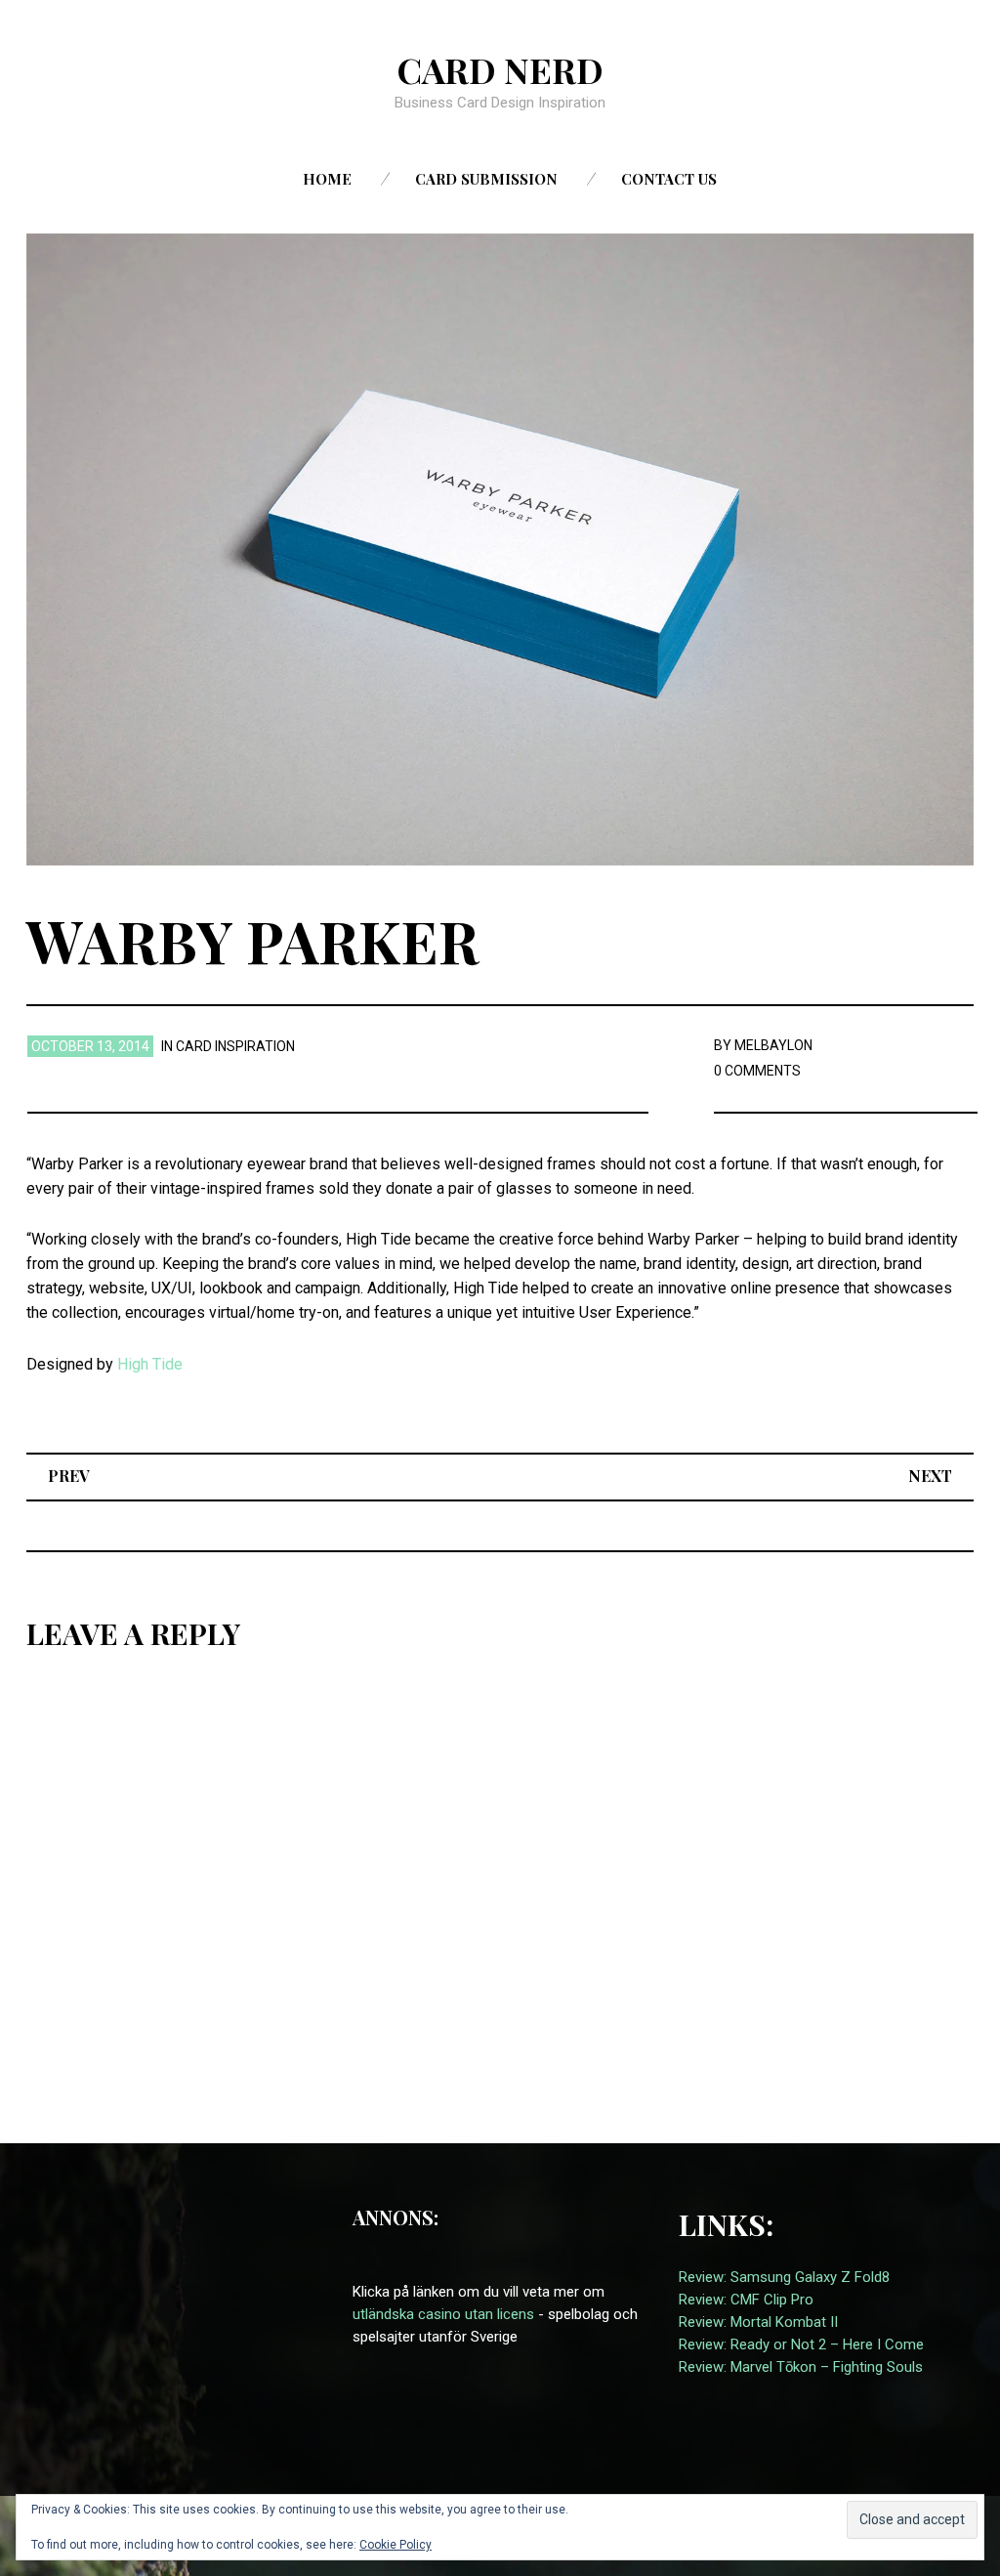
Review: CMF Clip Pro (746, 2300)
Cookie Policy (396, 2545)
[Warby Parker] (500, 549)
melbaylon (773, 1045)
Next (930, 1476)
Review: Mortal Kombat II (758, 2322)
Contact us (669, 179)
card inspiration (235, 1046)
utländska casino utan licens (443, 2314)
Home (327, 179)
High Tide (150, 1364)
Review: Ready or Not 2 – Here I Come (801, 2344)
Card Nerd (500, 69)
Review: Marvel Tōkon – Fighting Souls (801, 2367)
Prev (69, 1476)
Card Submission (486, 179)
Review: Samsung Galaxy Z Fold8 (784, 2277)
